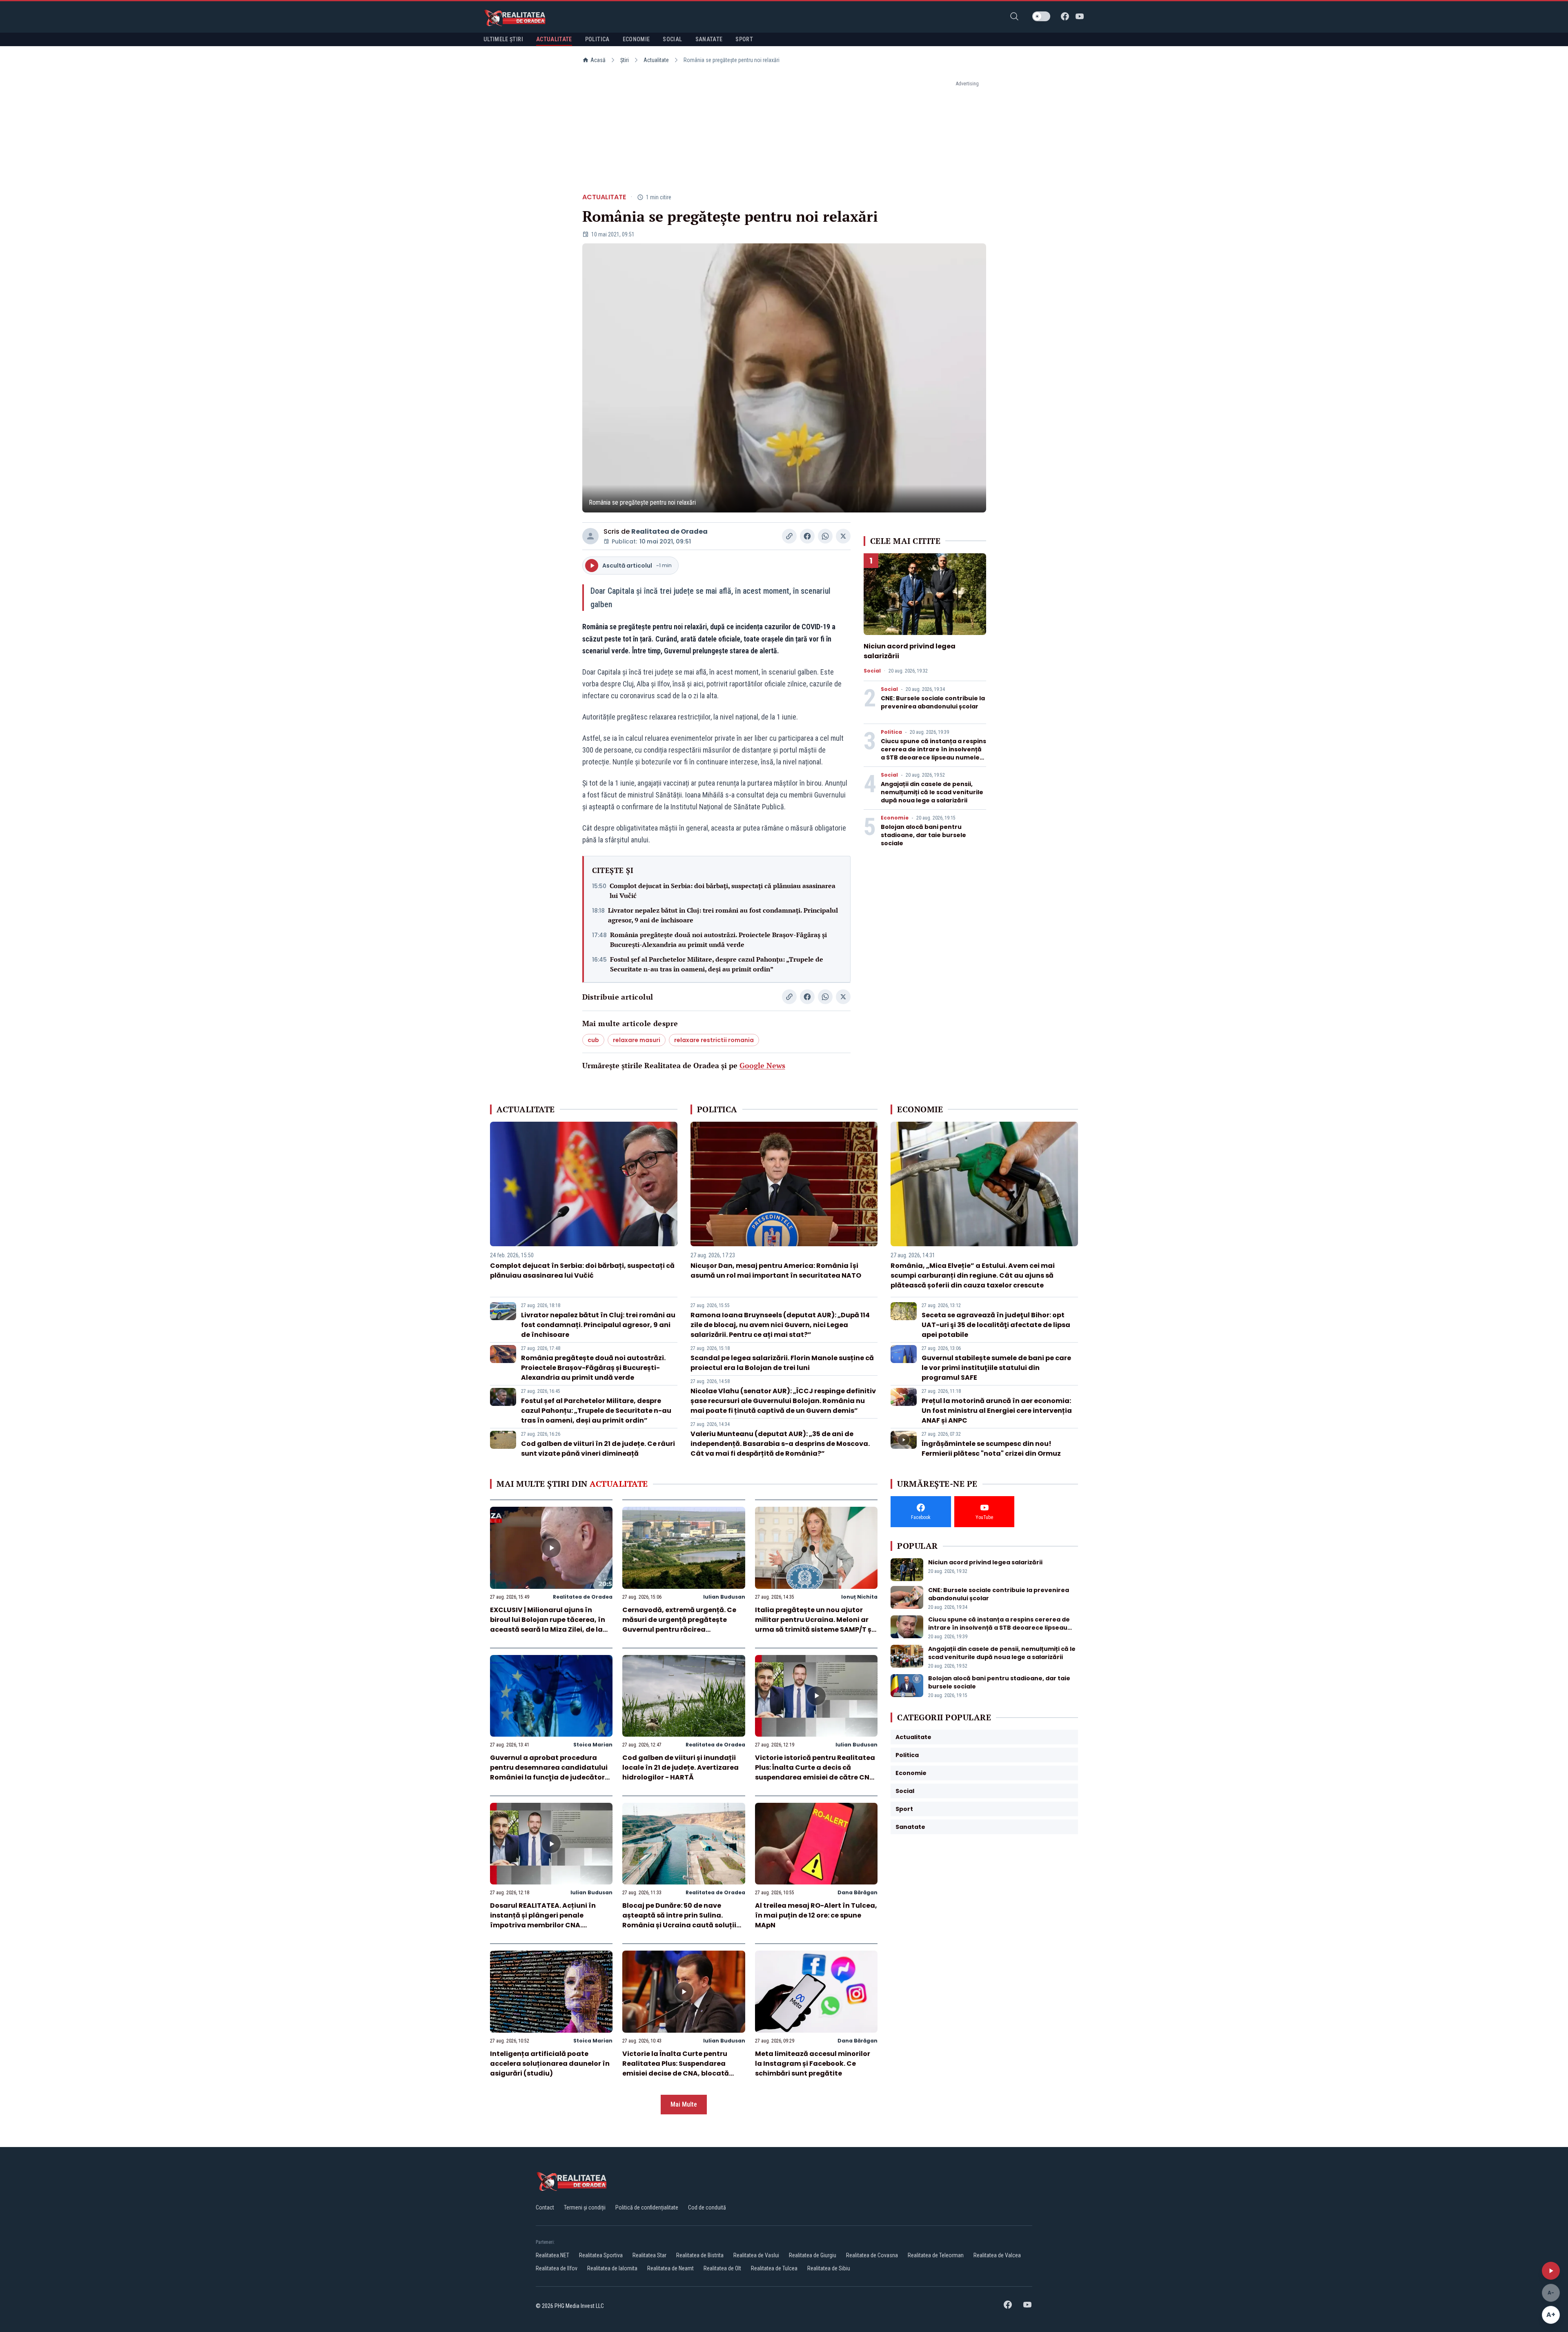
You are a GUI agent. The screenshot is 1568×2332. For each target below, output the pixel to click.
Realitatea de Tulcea (774, 2268)
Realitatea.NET (552, 2255)
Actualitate (656, 60)
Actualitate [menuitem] (554, 39)
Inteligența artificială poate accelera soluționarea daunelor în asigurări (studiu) (550, 2064)
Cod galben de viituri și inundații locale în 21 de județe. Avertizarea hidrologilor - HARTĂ (680, 1767)
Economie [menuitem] (636, 39)
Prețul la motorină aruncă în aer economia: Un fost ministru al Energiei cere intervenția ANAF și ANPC (997, 1411)
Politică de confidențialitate (647, 2207)
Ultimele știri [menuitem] (503, 39)
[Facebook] (1065, 16)
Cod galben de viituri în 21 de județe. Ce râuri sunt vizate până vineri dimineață (598, 1449)
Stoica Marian (593, 1745)
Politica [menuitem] (597, 39)
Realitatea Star (649, 2255)
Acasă (598, 60)
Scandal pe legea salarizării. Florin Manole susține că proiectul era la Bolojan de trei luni (782, 1363)
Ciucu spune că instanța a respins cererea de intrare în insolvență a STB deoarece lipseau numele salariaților (933, 753)
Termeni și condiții (585, 2207)
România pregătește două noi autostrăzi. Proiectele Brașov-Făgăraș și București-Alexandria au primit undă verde (718, 940)
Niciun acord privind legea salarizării (985, 1562)
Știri (625, 60)
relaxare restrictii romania (714, 1040)
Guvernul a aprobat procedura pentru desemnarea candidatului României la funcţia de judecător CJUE (549, 1772)
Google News (762, 1065)
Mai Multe (684, 2104)
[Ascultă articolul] (1551, 2271)
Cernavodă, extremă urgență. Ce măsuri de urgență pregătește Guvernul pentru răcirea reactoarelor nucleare (679, 1625)
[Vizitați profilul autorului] (590, 536)
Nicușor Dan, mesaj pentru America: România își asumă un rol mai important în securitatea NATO (776, 1271)
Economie (895, 818)
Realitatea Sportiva (601, 2255)
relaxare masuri (637, 1040)
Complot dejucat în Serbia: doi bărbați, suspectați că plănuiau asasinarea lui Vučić (723, 891)
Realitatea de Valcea (997, 2255)
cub (593, 1040)
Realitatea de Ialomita (612, 2268)
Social (872, 671)
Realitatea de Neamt (670, 2268)
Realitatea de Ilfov (557, 2268)
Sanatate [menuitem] (709, 39)
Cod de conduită (707, 2207)
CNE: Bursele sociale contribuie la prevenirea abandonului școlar (933, 702)
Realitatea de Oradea (669, 531)
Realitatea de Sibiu (829, 2268)
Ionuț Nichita (859, 1597)
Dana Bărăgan (857, 1892)
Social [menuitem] (672, 39)
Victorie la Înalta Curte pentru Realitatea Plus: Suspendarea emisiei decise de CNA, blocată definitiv (676, 2068)
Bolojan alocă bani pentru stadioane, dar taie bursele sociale (923, 835)
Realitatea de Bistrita (700, 2255)
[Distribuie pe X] (843, 536)
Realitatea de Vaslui (756, 2255)
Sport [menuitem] (744, 39)
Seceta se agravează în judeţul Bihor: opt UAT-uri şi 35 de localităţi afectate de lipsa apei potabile (996, 1325)
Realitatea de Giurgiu (813, 2255)
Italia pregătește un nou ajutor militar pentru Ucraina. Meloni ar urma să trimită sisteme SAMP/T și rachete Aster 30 (814, 1625)
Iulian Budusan (724, 1597)
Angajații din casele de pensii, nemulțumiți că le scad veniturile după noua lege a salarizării (932, 792)
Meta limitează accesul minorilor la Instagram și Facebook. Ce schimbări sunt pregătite (813, 2064)
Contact (545, 2207)
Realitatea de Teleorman (936, 2255)
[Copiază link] (789, 536)
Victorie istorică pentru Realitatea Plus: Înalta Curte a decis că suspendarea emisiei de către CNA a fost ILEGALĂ (815, 1772)
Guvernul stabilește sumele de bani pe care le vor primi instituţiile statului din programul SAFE (996, 1368)
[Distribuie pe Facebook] (807, 536)
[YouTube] (1080, 16)
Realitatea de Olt (722, 2268)
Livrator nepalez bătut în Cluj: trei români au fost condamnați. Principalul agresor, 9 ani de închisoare (723, 915)
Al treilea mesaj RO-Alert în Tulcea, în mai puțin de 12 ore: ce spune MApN (816, 1915)
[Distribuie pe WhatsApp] (825, 536)
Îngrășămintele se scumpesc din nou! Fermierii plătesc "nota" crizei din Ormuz (991, 1449)
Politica (891, 732)
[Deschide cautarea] (1014, 16)
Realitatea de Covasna (872, 2255)
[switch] (1041, 16)
